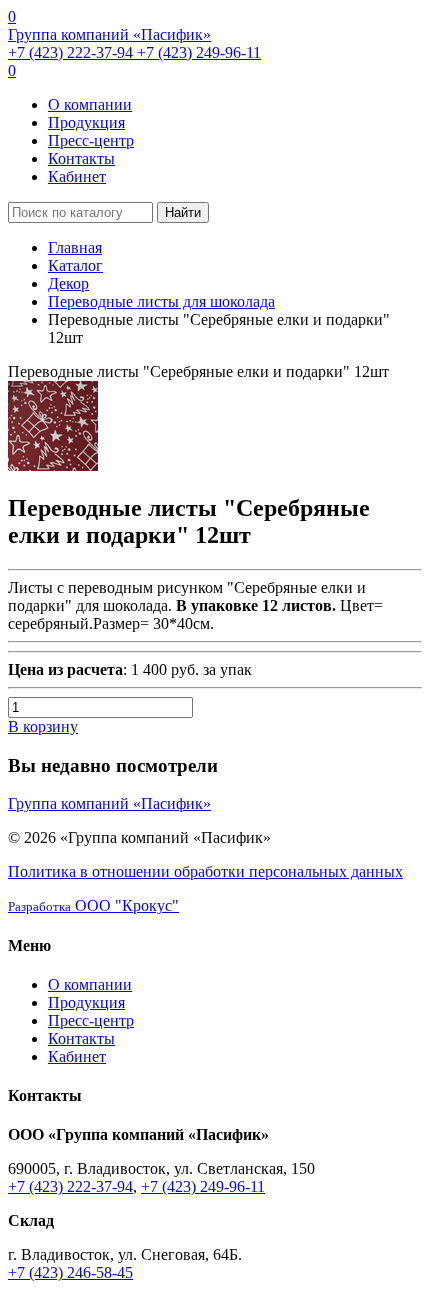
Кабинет (77, 176)
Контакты (81, 158)
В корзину (43, 726)
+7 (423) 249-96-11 (199, 52)
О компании (90, 104)
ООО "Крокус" (93, 905)
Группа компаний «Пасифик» (109, 34)
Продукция (86, 122)
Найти (183, 212)
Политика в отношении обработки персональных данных (205, 871)
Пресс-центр (91, 140)
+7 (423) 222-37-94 (72, 52)
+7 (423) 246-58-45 (70, 1272)
